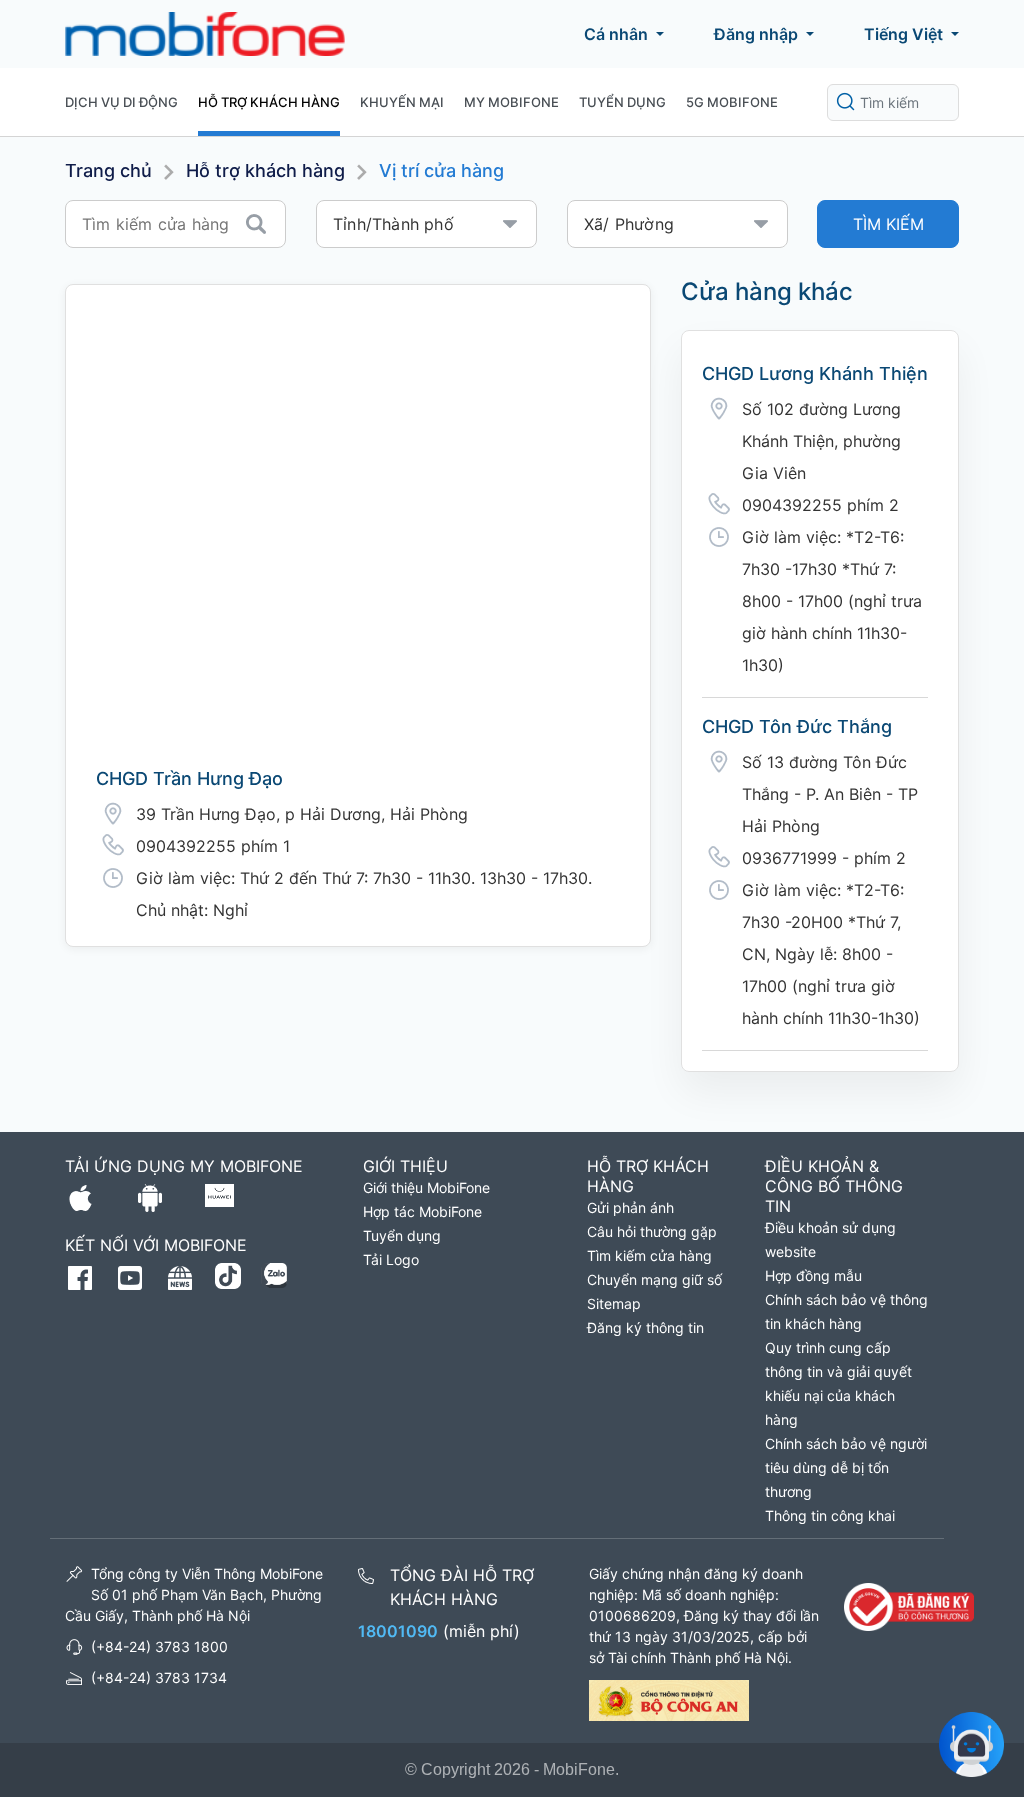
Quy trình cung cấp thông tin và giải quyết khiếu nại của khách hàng (838, 1383)
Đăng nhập (756, 34)
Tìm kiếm (888, 224)
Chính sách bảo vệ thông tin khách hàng (846, 1311)
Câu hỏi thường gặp (652, 1231)
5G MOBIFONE (732, 102)
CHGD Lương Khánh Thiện (815, 373)
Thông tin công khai (830, 1515)
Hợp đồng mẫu (813, 1275)
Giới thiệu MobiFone (426, 1187)
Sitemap (614, 1303)
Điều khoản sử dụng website (830, 1239)
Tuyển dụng (622, 102)
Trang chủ (108, 170)
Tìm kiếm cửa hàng (649, 1255)
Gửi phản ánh (630, 1207)
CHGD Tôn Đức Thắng (797, 726)
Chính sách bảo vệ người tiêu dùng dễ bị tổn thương (846, 1467)
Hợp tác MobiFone (422, 1211)
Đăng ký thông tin (645, 1327)
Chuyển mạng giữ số (654, 1279)
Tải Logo (391, 1259)
